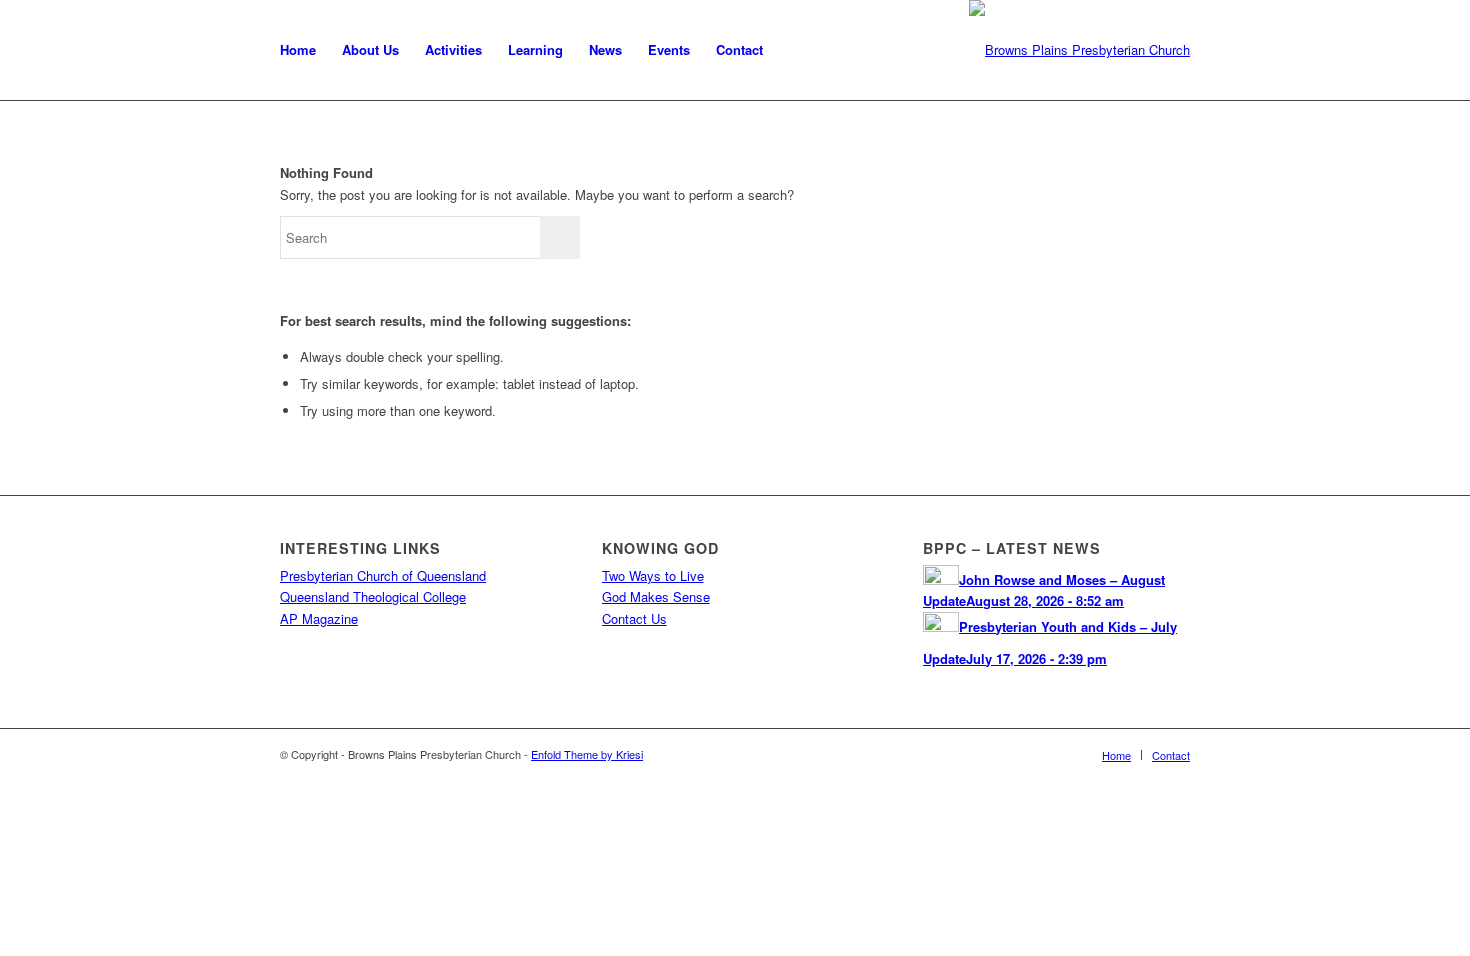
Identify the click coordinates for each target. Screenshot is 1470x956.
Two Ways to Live (653, 575)
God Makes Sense (656, 596)
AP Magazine (319, 618)
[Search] (795, 50)
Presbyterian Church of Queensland (383, 575)
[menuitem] (298, 50)
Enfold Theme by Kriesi (587, 754)
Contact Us (634, 618)
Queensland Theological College (373, 596)
